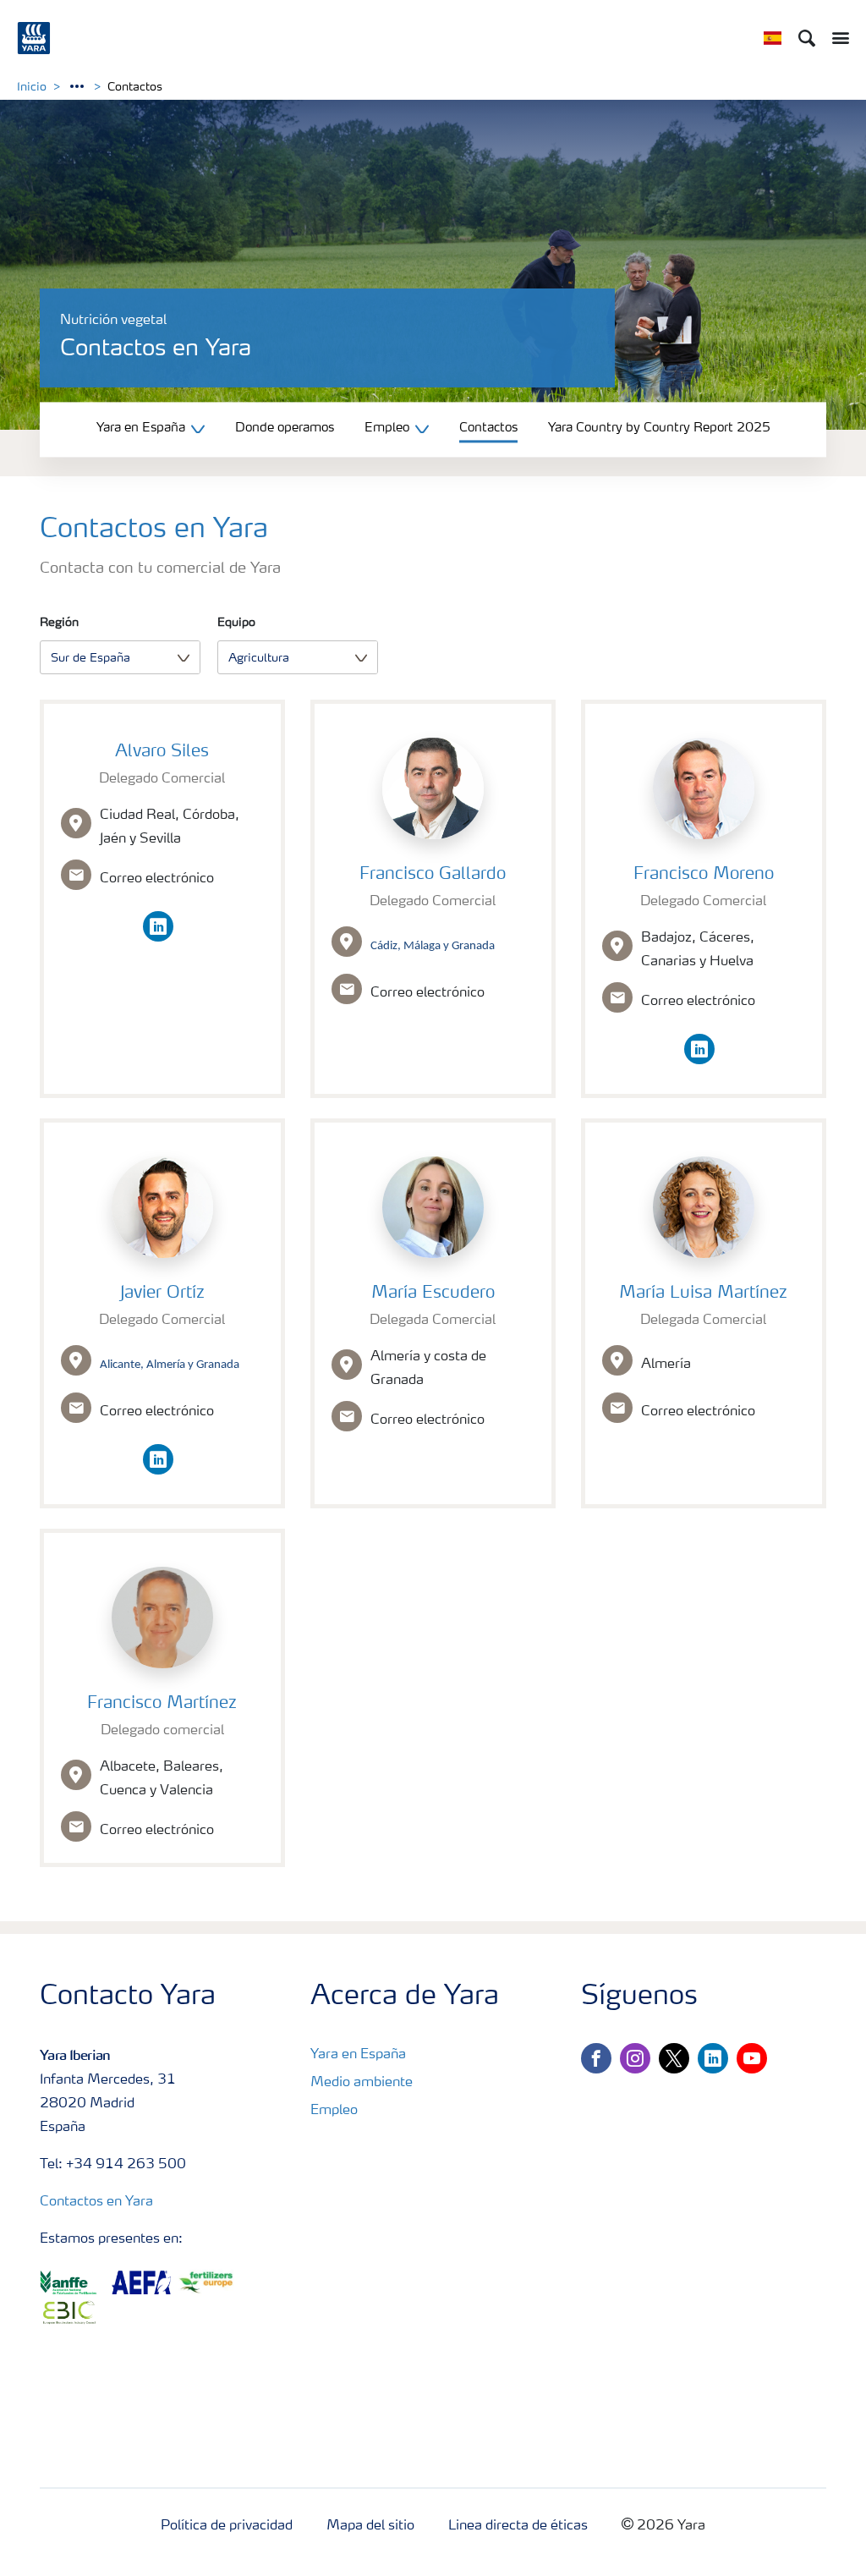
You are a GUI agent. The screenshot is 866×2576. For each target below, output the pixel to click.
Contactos (488, 428)
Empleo (334, 2111)
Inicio (32, 87)
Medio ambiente (362, 2083)
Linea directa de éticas (518, 2526)
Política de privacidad (227, 2526)
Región (59, 623)
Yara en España (358, 2055)
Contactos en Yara (96, 2202)
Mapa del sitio (370, 2526)
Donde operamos (285, 428)
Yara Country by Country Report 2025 (659, 428)
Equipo (236, 623)
